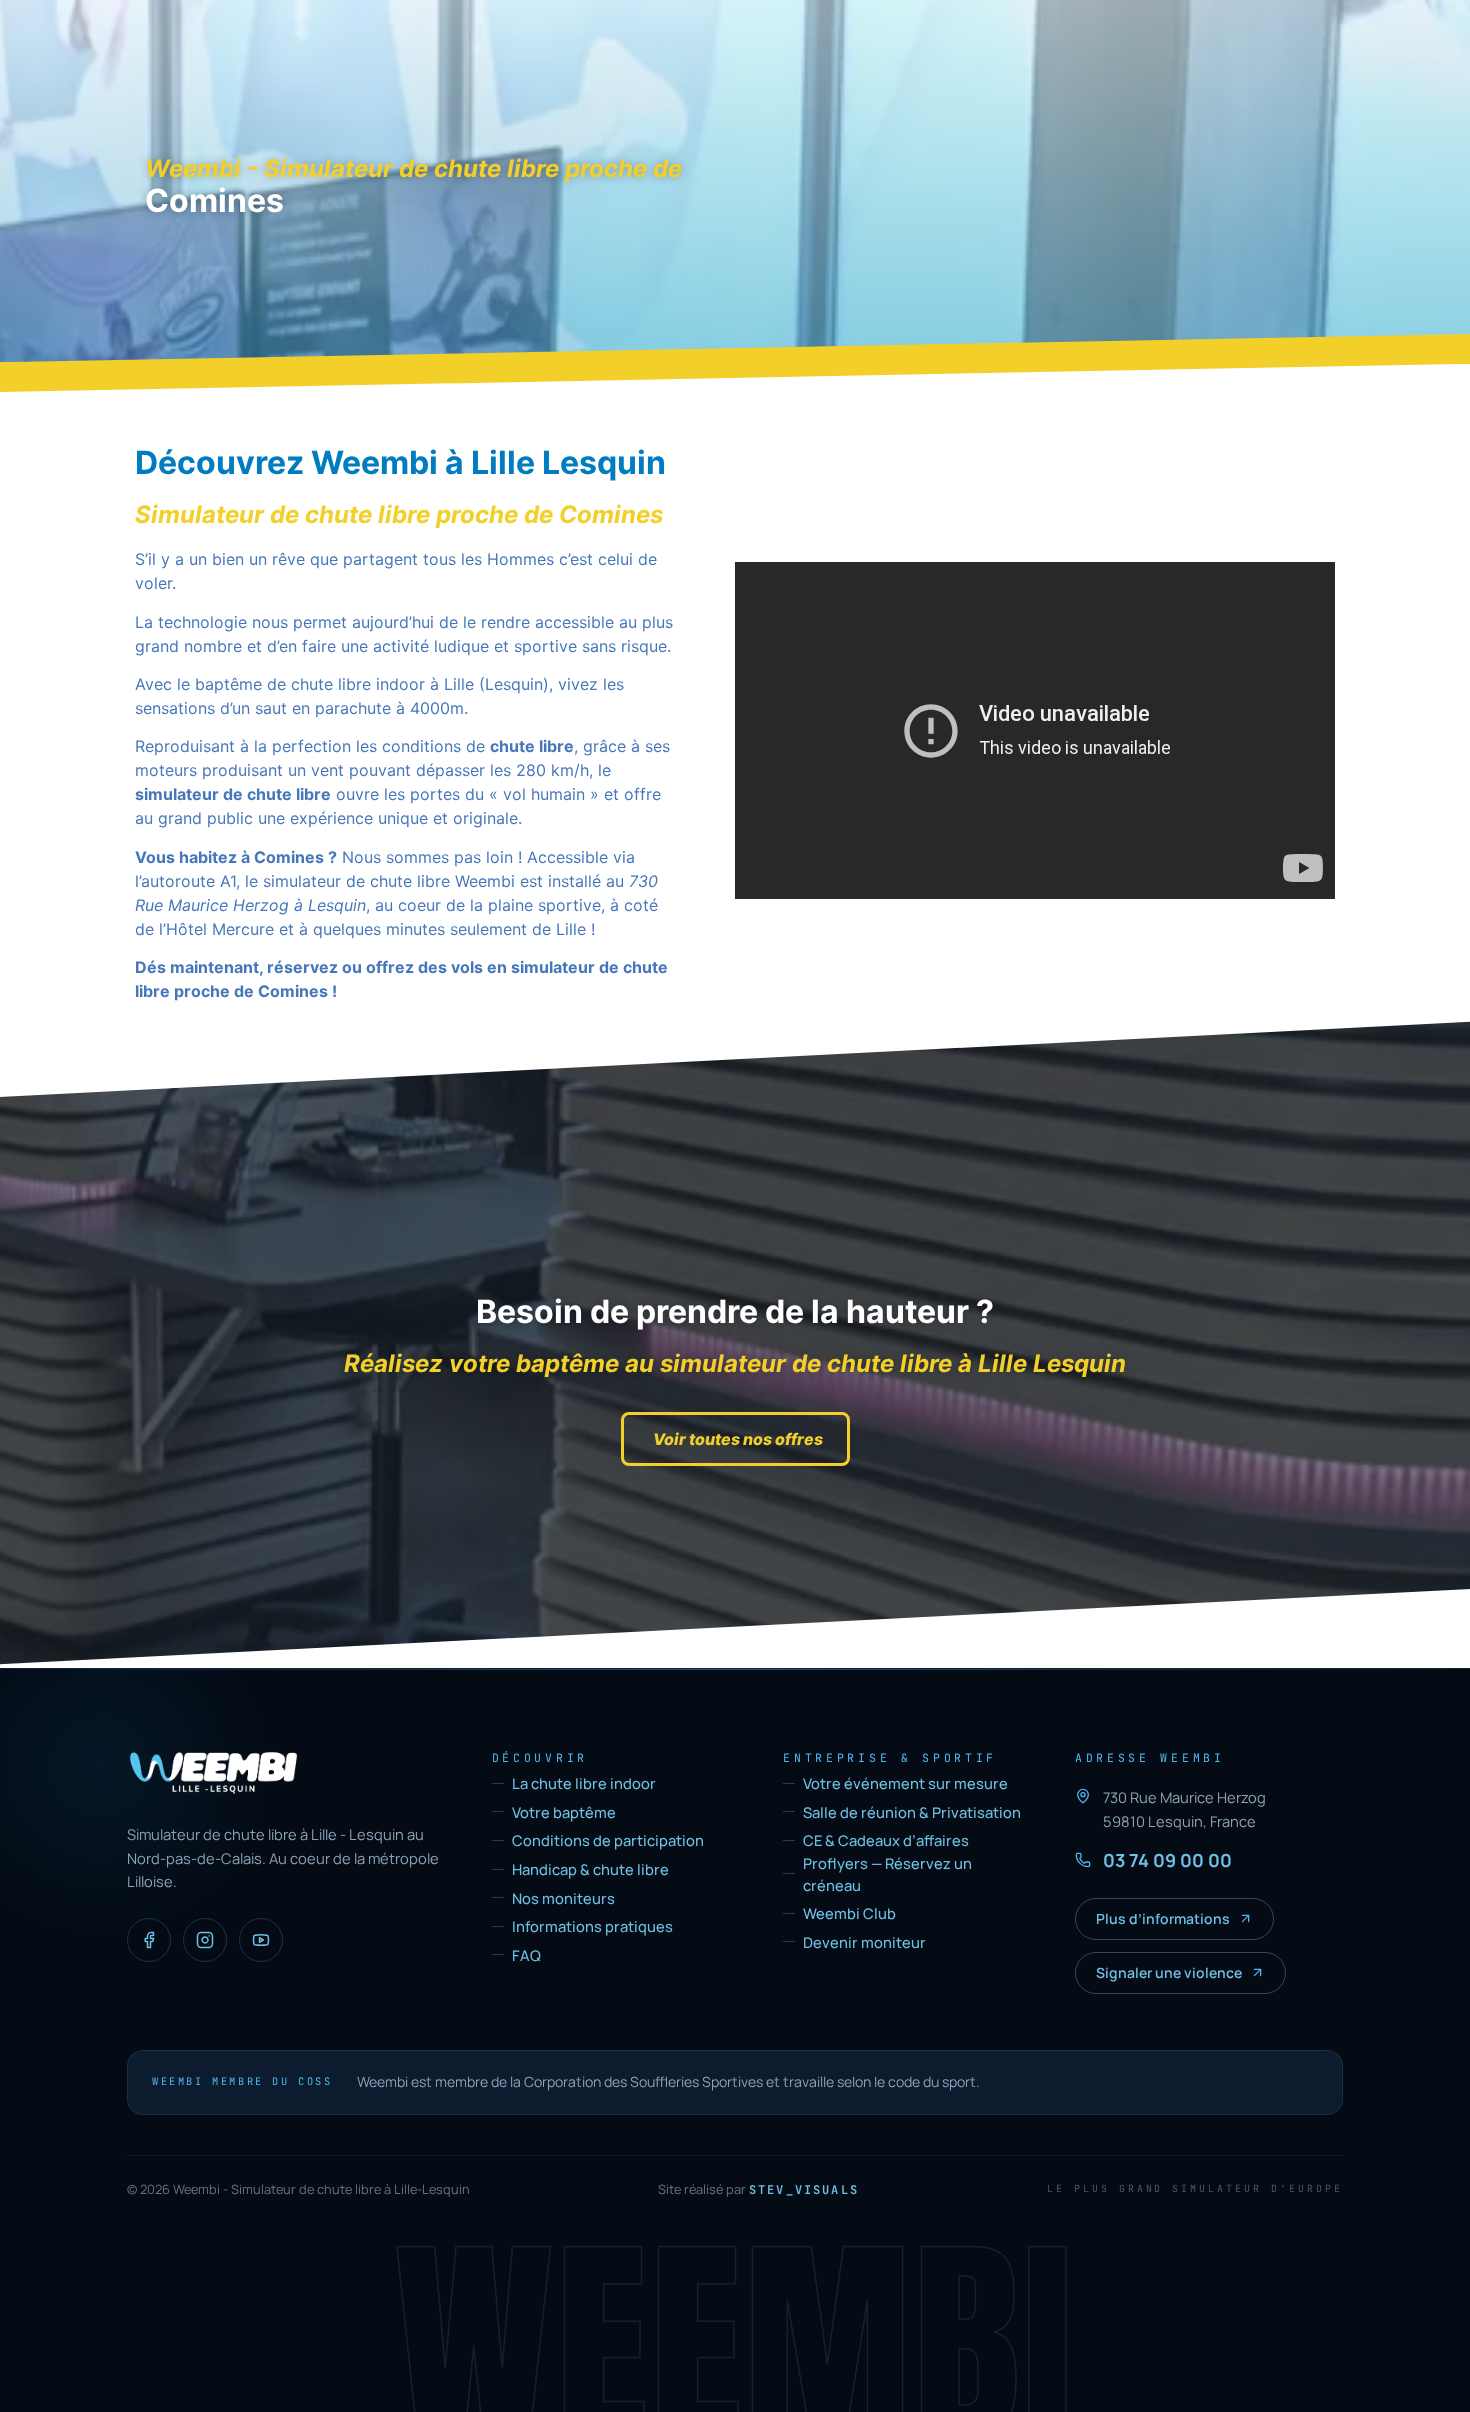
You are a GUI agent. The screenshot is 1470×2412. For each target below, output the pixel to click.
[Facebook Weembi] (149, 1940)
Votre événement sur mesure (905, 1783)
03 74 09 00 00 (1167, 1860)
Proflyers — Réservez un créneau (887, 1874)
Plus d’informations (1163, 1918)
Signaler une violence (1169, 1972)
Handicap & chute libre (590, 1869)
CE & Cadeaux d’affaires (886, 1840)
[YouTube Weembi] (261, 1940)
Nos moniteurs (563, 1898)
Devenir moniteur (864, 1942)
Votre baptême (564, 1812)
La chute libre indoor (584, 1783)
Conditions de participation (608, 1840)
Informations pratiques (592, 1926)
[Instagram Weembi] (205, 1940)
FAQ (526, 1955)
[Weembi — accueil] (213, 1773)
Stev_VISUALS (804, 2190)
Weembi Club (849, 1913)
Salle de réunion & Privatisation (912, 1812)
